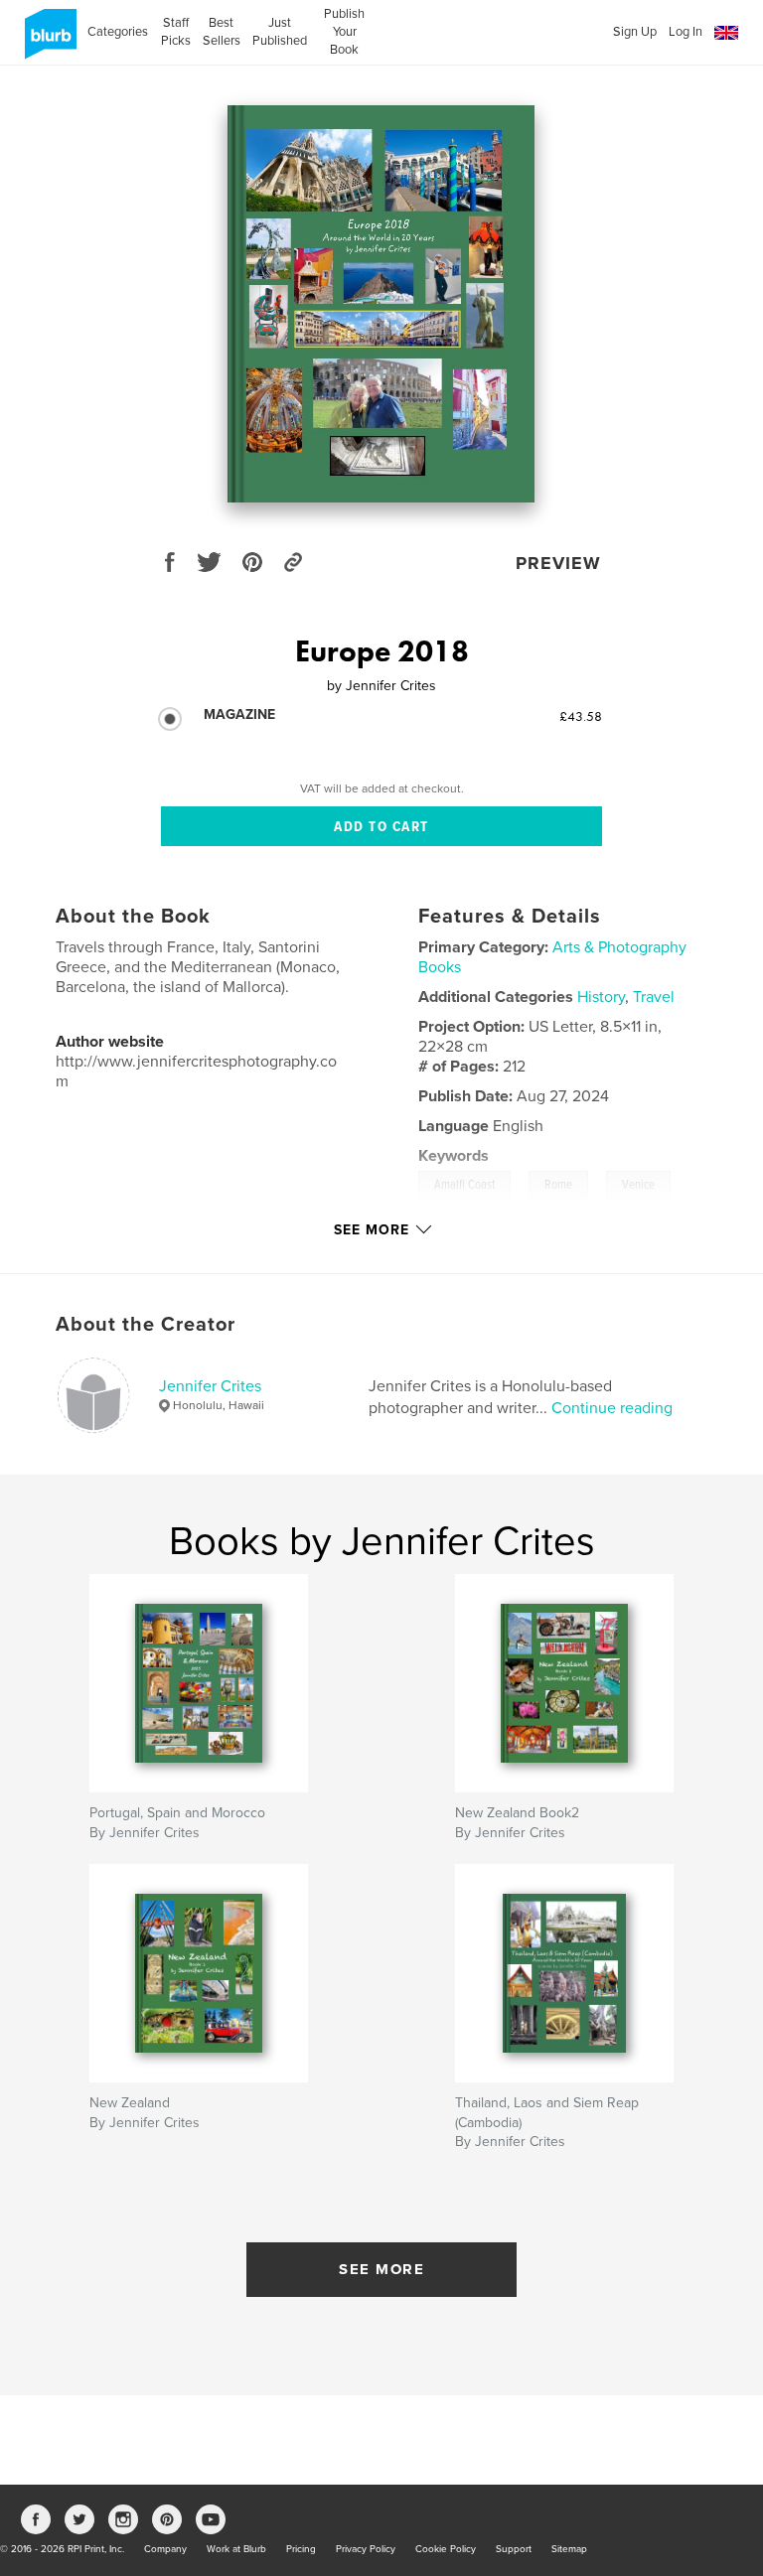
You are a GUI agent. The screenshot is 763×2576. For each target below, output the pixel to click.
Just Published (280, 32)
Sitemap (569, 2549)
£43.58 (581, 716)
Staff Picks (175, 32)
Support (514, 2549)
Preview (558, 563)
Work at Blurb (236, 2549)
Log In (686, 32)
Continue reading (612, 1408)
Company (165, 2549)
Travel (654, 997)
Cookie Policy (446, 2549)
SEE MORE (381, 2269)
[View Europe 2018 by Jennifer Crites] (381, 304)
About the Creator (146, 1325)
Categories (118, 32)
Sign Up (635, 32)
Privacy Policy (366, 2549)
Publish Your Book (344, 32)
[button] (726, 33)
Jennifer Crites (210, 1386)
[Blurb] (47, 42)
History (601, 997)
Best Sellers (222, 32)
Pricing (301, 2549)
